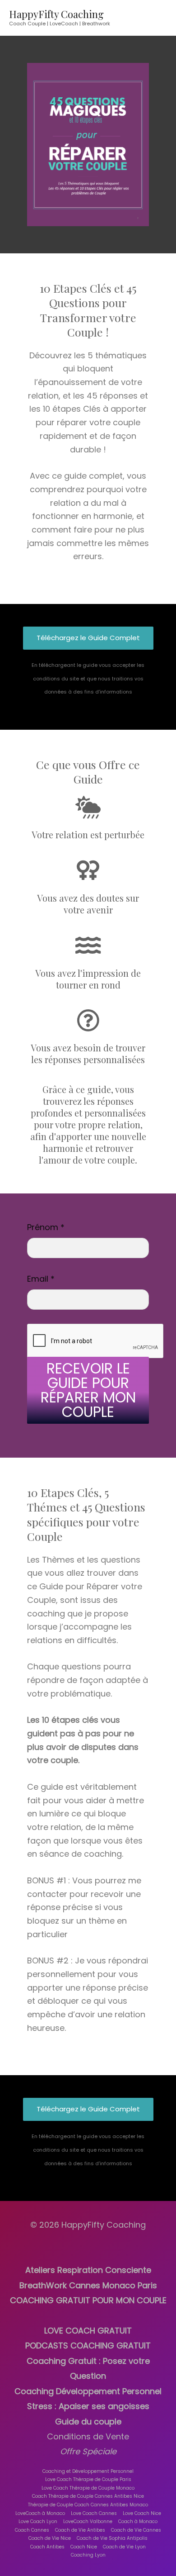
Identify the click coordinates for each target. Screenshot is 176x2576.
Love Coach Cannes (94, 2513)
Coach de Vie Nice (50, 2538)
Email (41, 1279)
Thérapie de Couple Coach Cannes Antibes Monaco (88, 2505)
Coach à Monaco (138, 2521)
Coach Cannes (32, 2530)
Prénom (46, 1227)
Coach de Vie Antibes (80, 2530)
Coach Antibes (47, 2547)
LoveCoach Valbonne (88, 2521)
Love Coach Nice (142, 2513)
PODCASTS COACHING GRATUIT (88, 2345)
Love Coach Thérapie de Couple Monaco (88, 2488)
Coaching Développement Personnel (88, 2391)
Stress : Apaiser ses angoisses (88, 2406)
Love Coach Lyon (38, 2521)
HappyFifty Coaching (56, 14)
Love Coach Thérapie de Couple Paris (88, 2479)
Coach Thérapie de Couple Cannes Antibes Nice (88, 2496)
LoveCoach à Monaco (40, 2513)
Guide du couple (88, 2422)
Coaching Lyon (88, 2555)
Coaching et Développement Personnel (88, 2471)
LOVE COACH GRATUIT (88, 2331)
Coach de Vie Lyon (124, 2547)
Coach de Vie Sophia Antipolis (112, 2538)
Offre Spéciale (88, 2451)
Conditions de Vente (88, 2436)
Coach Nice (84, 2547)
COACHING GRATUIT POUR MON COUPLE (88, 2300)
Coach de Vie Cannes (136, 2530)
